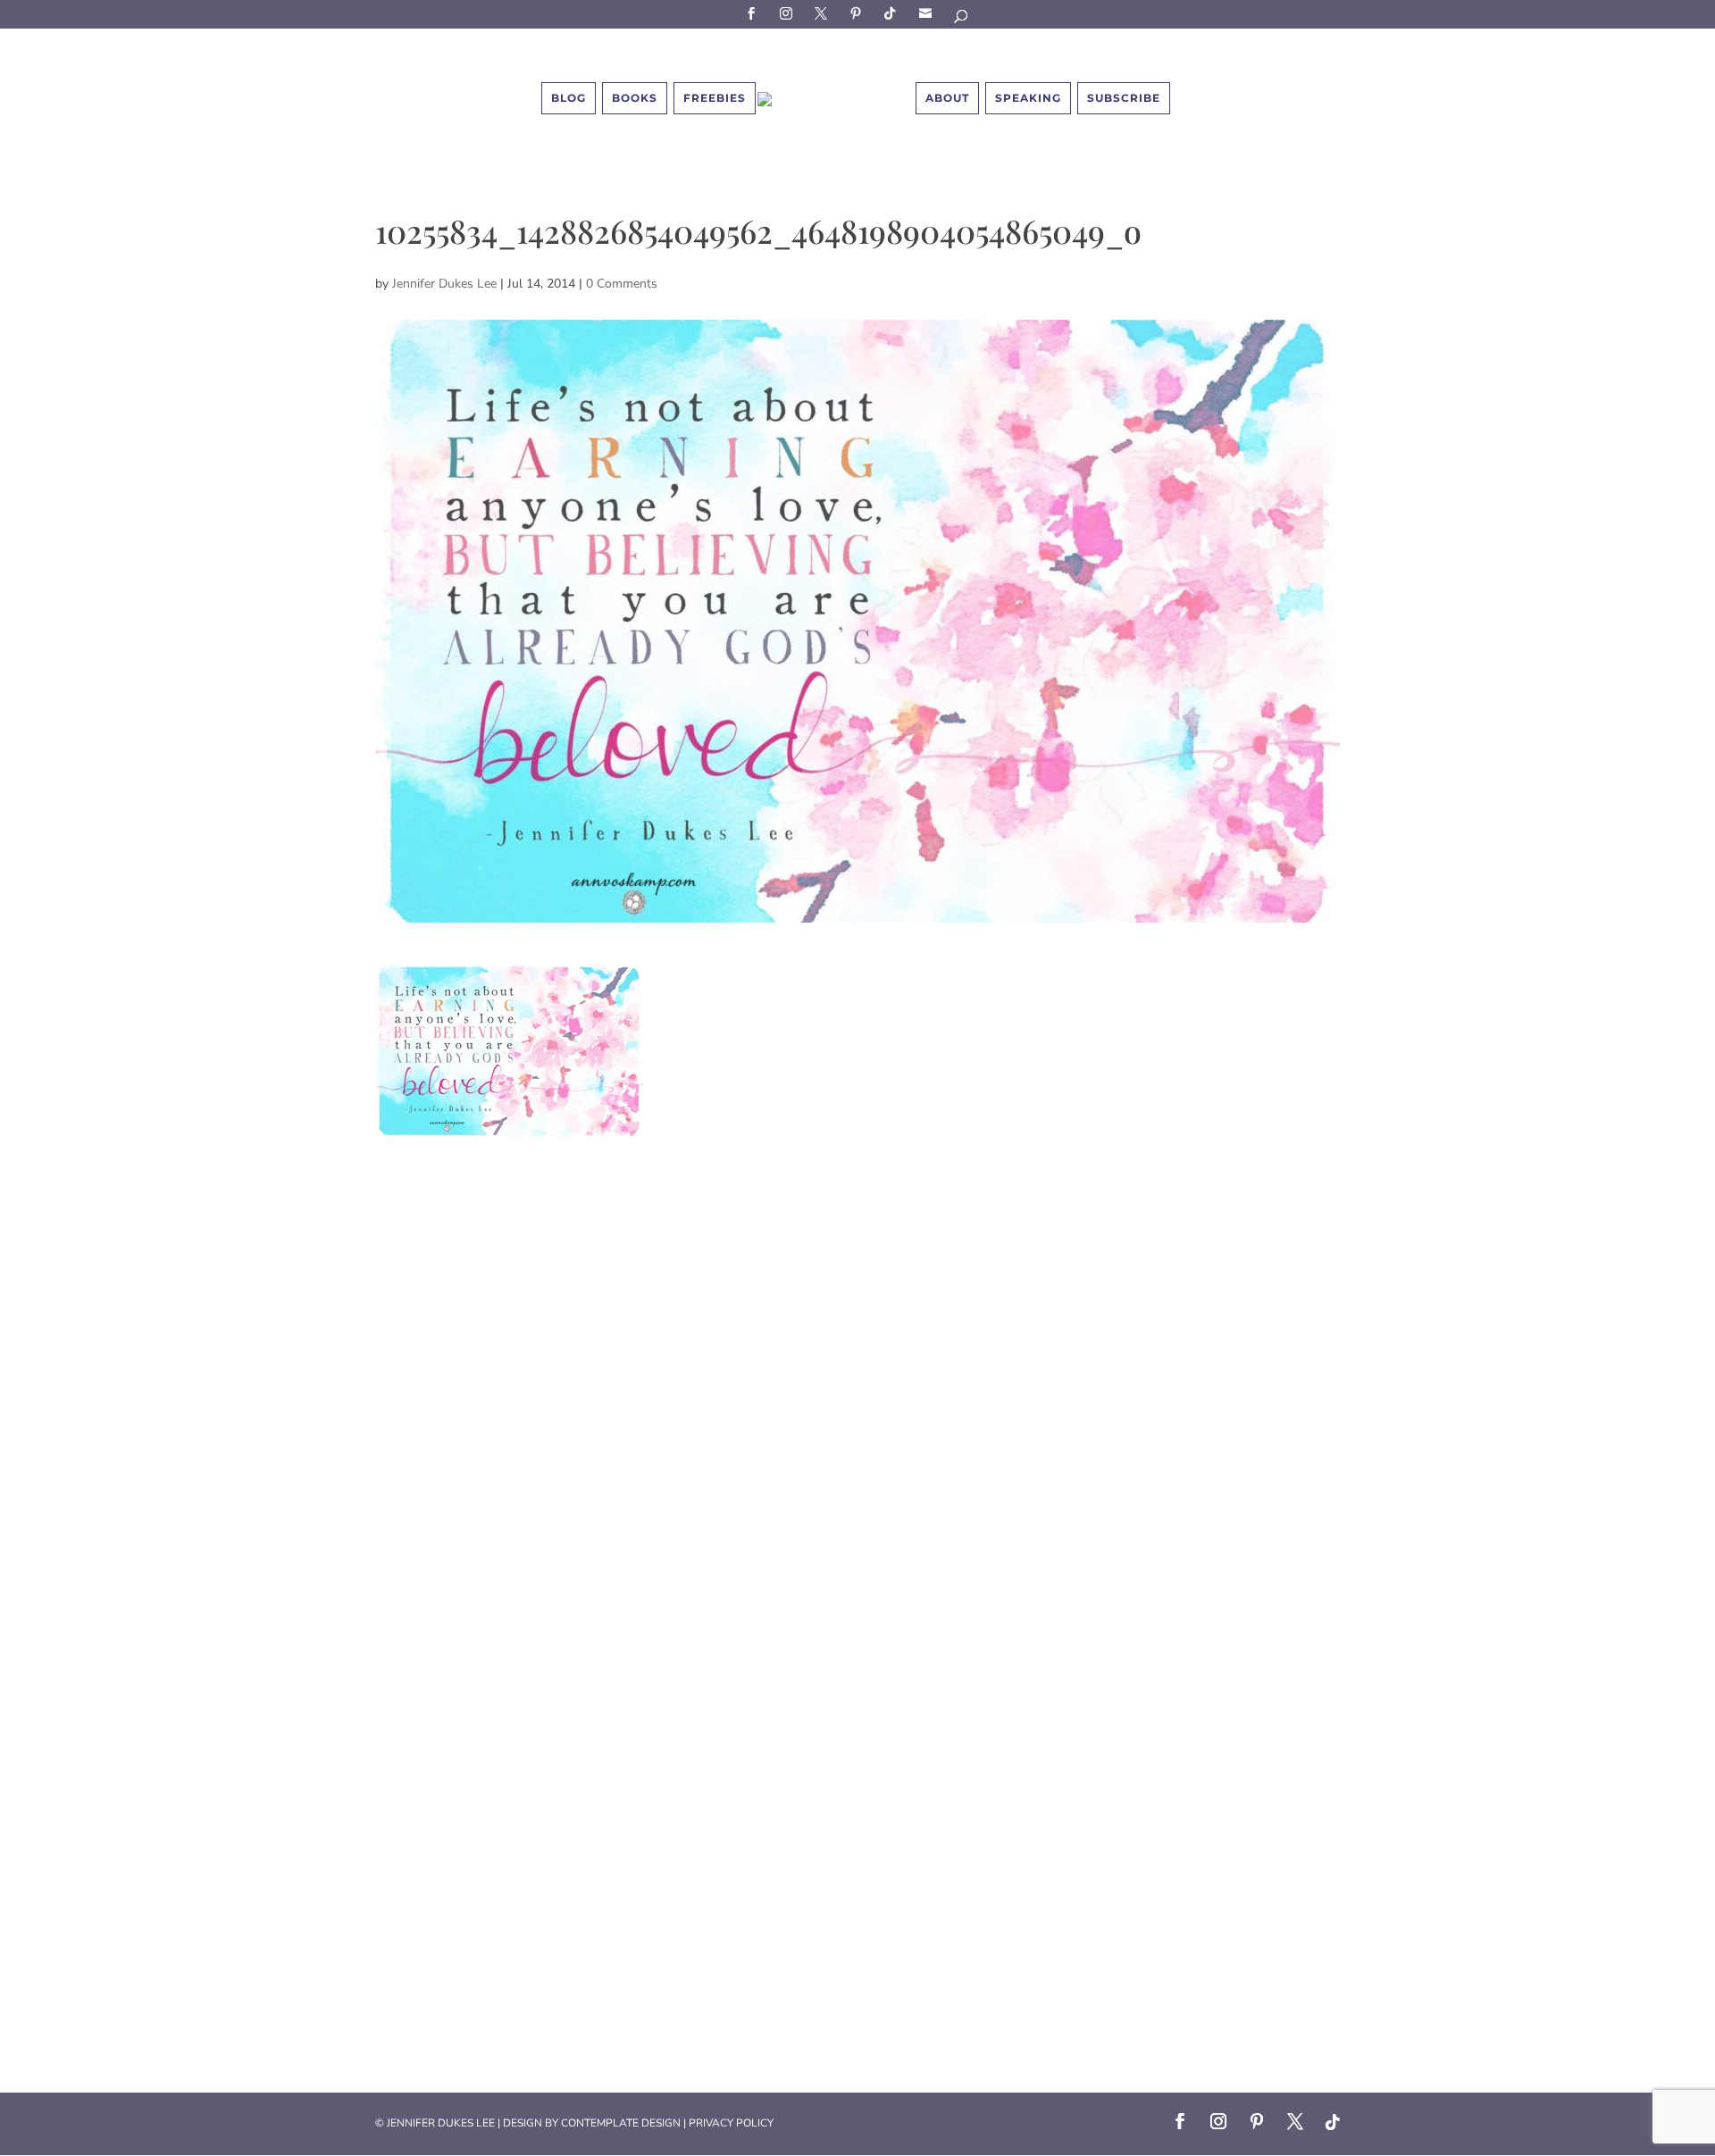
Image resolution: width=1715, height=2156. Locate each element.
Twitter (824, 13)
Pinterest (858, 13)
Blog (569, 98)
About (947, 98)
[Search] (962, 19)
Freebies (715, 98)
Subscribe (928, 13)
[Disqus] (857, 1362)
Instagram (789, 13)
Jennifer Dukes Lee (444, 284)
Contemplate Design (621, 2123)
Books (635, 98)
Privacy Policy (731, 2123)
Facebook (754, 13)
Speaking (1028, 98)
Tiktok (893, 13)
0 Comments (622, 284)
